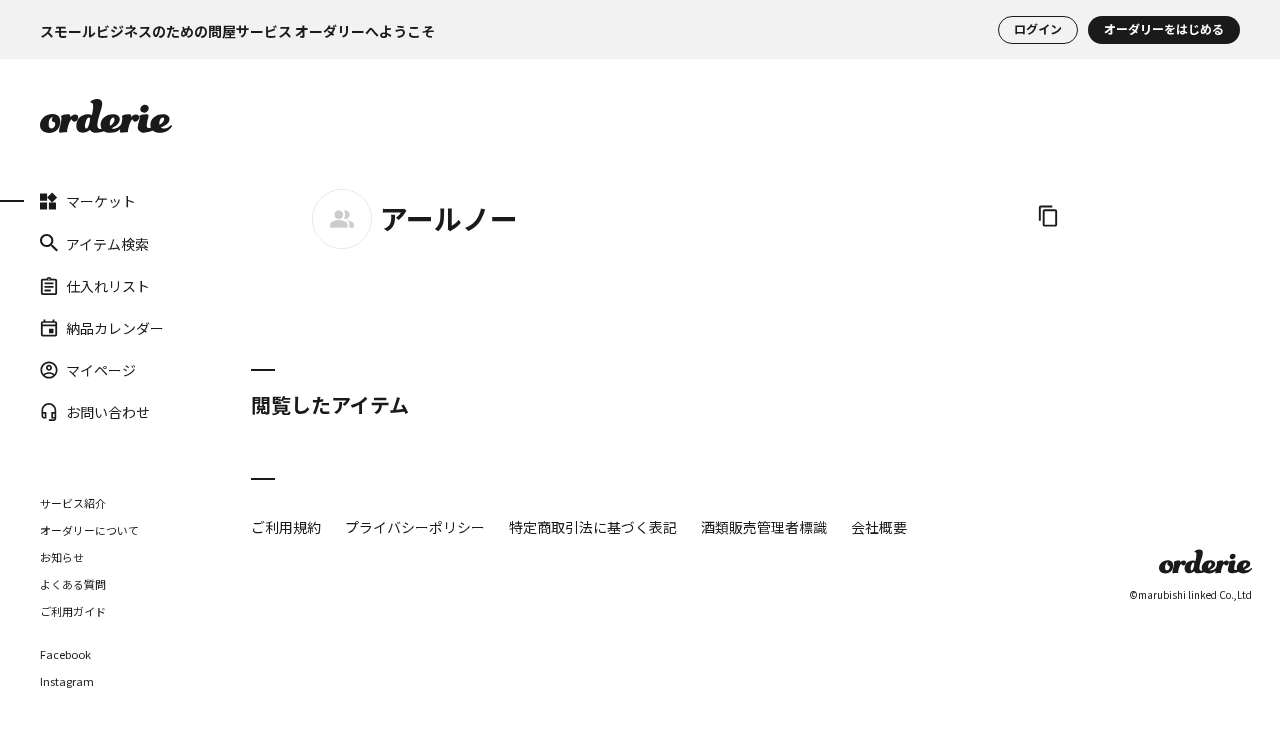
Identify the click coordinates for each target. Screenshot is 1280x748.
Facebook (65, 653)
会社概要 (879, 527)
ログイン (1038, 29)
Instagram (67, 680)
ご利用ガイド (73, 610)
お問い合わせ (108, 412)
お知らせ (62, 556)
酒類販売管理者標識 (764, 527)
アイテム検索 (107, 243)
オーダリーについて (89, 529)
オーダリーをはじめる (1164, 29)
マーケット (101, 201)
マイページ (101, 370)
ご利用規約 (286, 527)
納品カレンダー (115, 328)
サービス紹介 (73, 502)
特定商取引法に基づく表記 (593, 527)
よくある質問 (73, 583)
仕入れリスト (108, 285)
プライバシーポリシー (415, 527)
